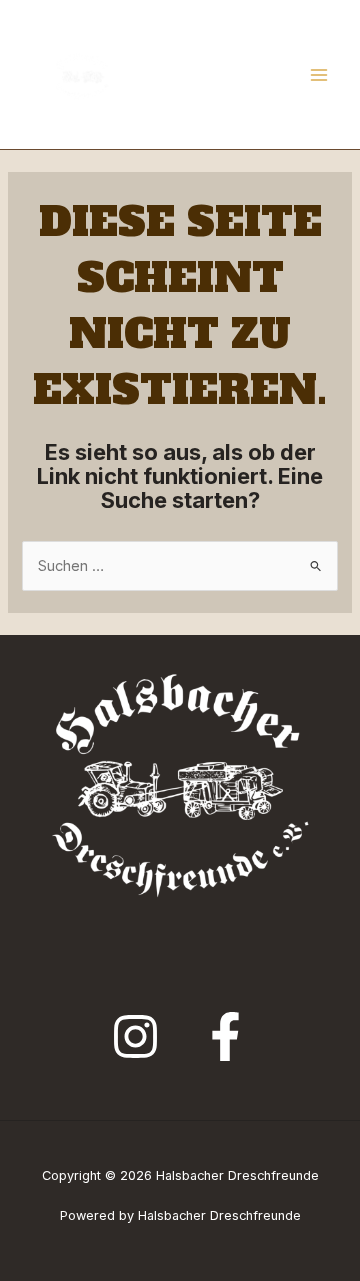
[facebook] (225, 1036)
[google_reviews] (135, 1036)
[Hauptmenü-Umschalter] (319, 75)
